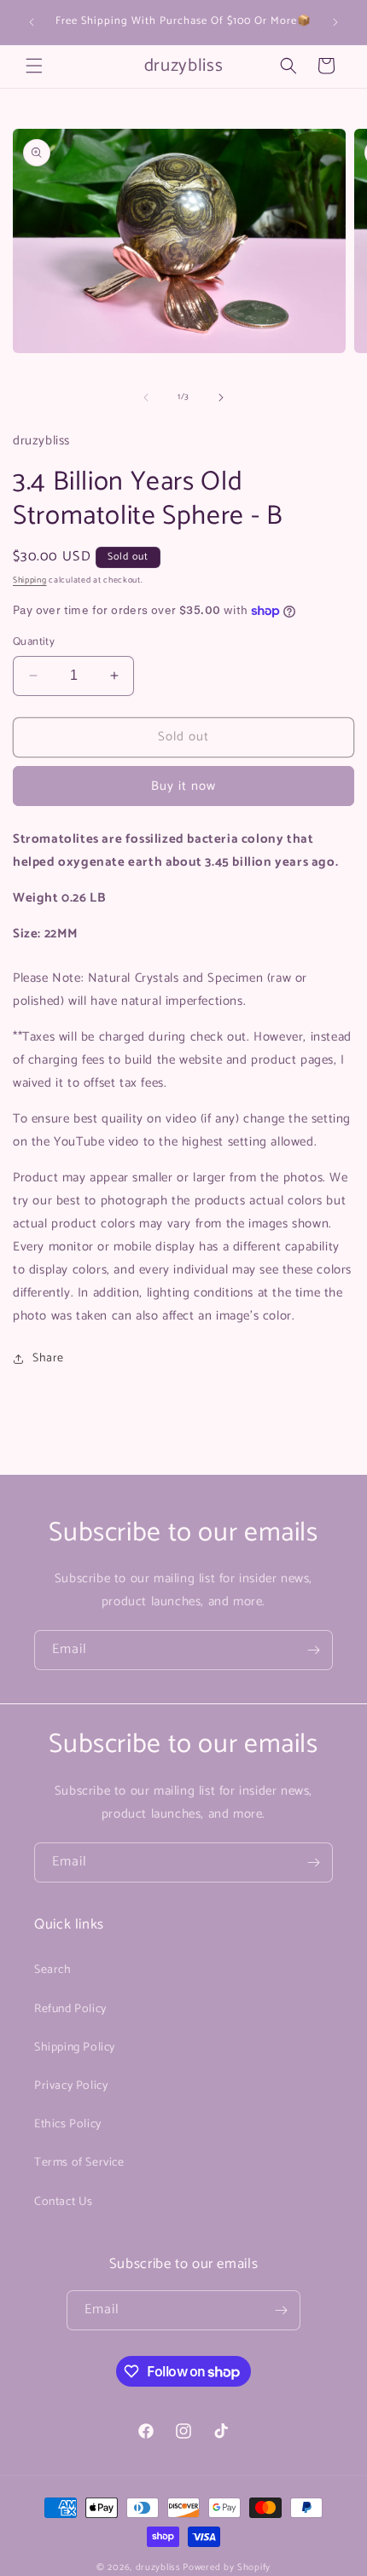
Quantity (34, 642)
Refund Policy (70, 2009)
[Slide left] (146, 397)
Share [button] (48, 1358)
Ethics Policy (68, 2124)
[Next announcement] (335, 22)
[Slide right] (221, 397)
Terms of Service (79, 2163)
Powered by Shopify (227, 2567)
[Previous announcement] (32, 22)
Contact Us (64, 2202)
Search (53, 1970)
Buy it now (183, 786)
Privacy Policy (71, 2086)
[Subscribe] (313, 1650)
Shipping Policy (75, 2048)
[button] (34, 66)
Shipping (30, 580)
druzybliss (158, 2567)
